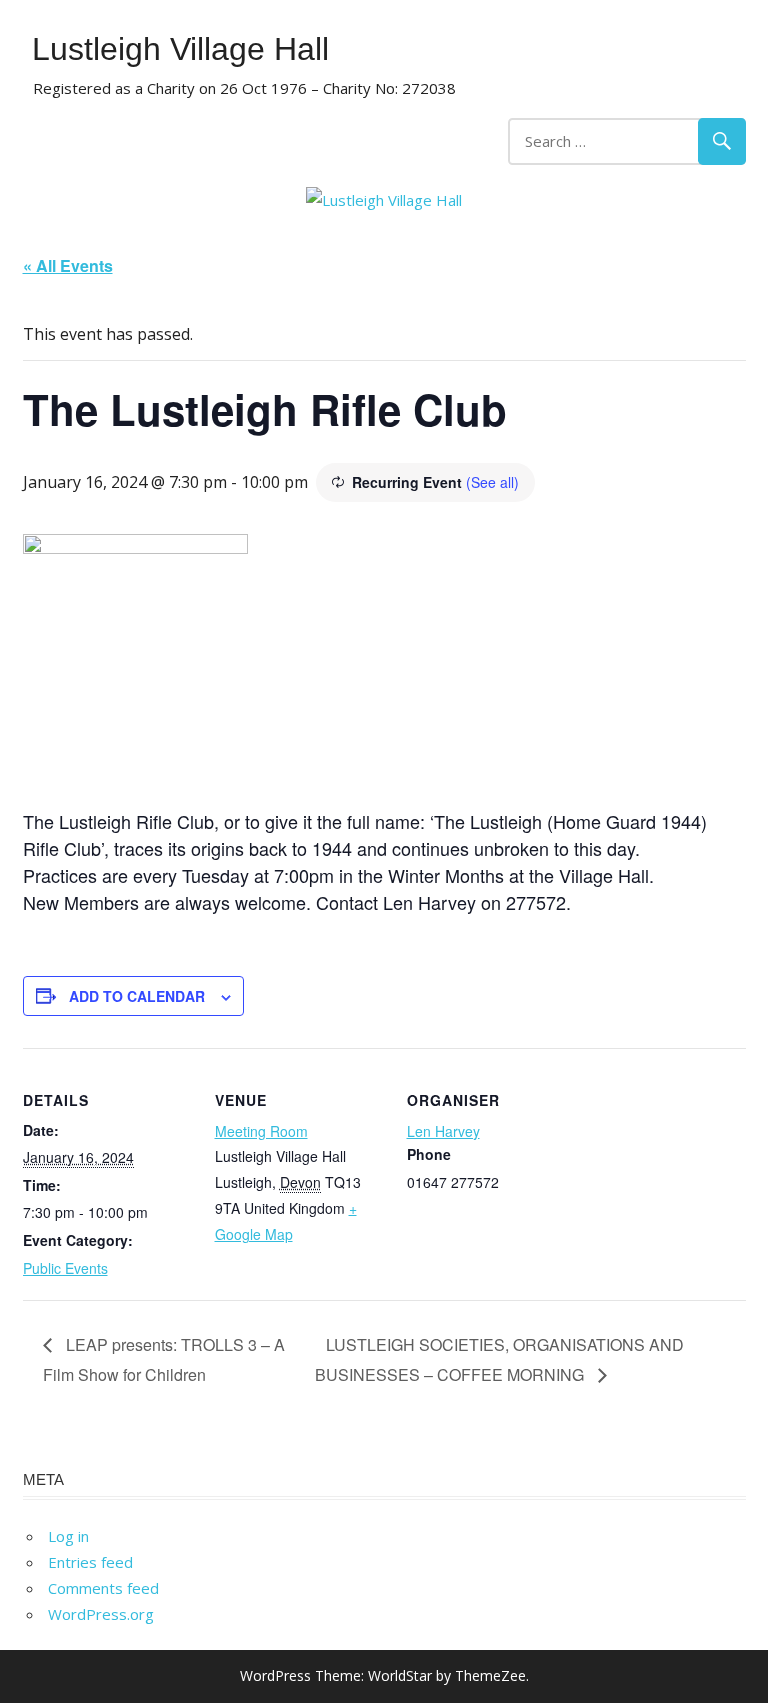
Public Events (65, 1268)
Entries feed (90, 1562)
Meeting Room (261, 1131)
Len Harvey (443, 1131)
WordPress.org (101, 1614)
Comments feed (103, 1588)
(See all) (492, 482)
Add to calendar (137, 996)
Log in (68, 1536)
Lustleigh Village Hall (180, 49)
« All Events (68, 265)
